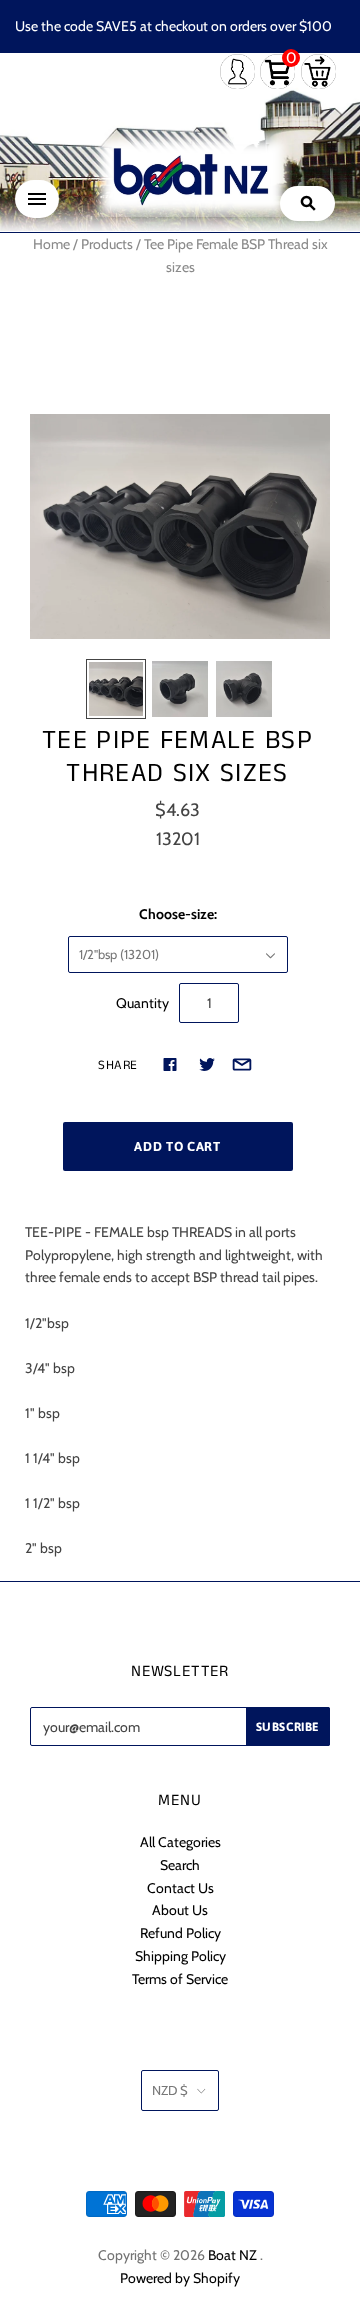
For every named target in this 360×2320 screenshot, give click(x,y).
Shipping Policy (180, 1956)
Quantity (142, 1003)
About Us (180, 1910)
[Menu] (37, 199)
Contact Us (180, 1888)
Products (107, 244)
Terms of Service (180, 1979)
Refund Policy (180, 1933)
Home (51, 244)
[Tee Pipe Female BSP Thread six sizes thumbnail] (116, 689)
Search (180, 1865)
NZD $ (170, 2090)
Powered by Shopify (180, 2278)
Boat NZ (232, 2255)
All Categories (180, 1842)
